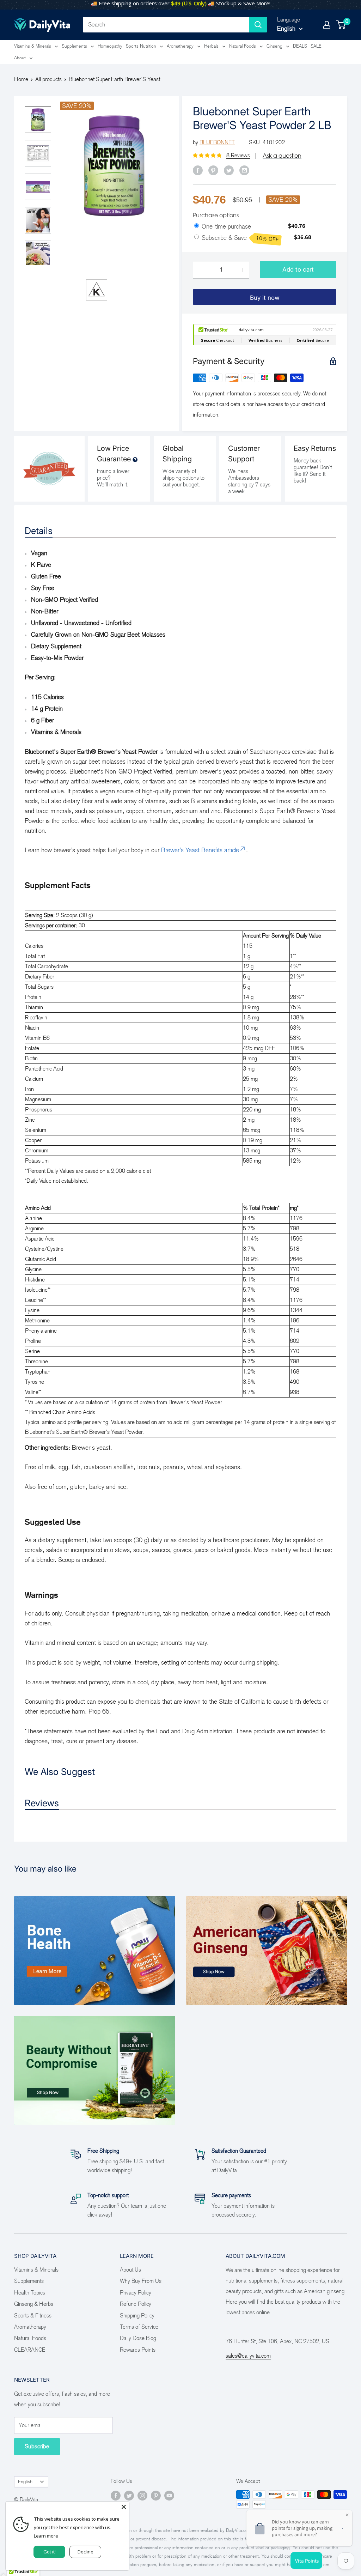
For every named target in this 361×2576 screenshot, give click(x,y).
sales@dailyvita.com (248, 2356)
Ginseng (274, 46)
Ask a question (282, 156)
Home (21, 79)
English (25, 2482)
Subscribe (37, 2446)
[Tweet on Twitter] (229, 170)
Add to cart (298, 269)
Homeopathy (110, 46)
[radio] (197, 226)
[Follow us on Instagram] (142, 2496)
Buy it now (265, 298)
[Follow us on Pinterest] (156, 2496)
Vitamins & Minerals (33, 46)
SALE (316, 46)
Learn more (46, 2536)
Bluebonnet (217, 142)
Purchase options (216, 215)
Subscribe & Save (240, 238)
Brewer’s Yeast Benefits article (200, 850)
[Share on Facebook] (198, 170)
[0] (341, 25)
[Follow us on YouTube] (169, 2496)
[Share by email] (244, 170)
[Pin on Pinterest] (213, 170)
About (20, 58)
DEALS (300, 46)
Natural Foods (243, 46)
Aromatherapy (180, 46)
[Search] (258, 25)
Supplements (74, 46)
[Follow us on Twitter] (129, 2496)
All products (48, 79)
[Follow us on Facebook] (116, 2496)
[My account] (327, 25)
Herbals (211, 46)
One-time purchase (226, 226)
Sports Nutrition (141, 46)
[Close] (124, 2507)
